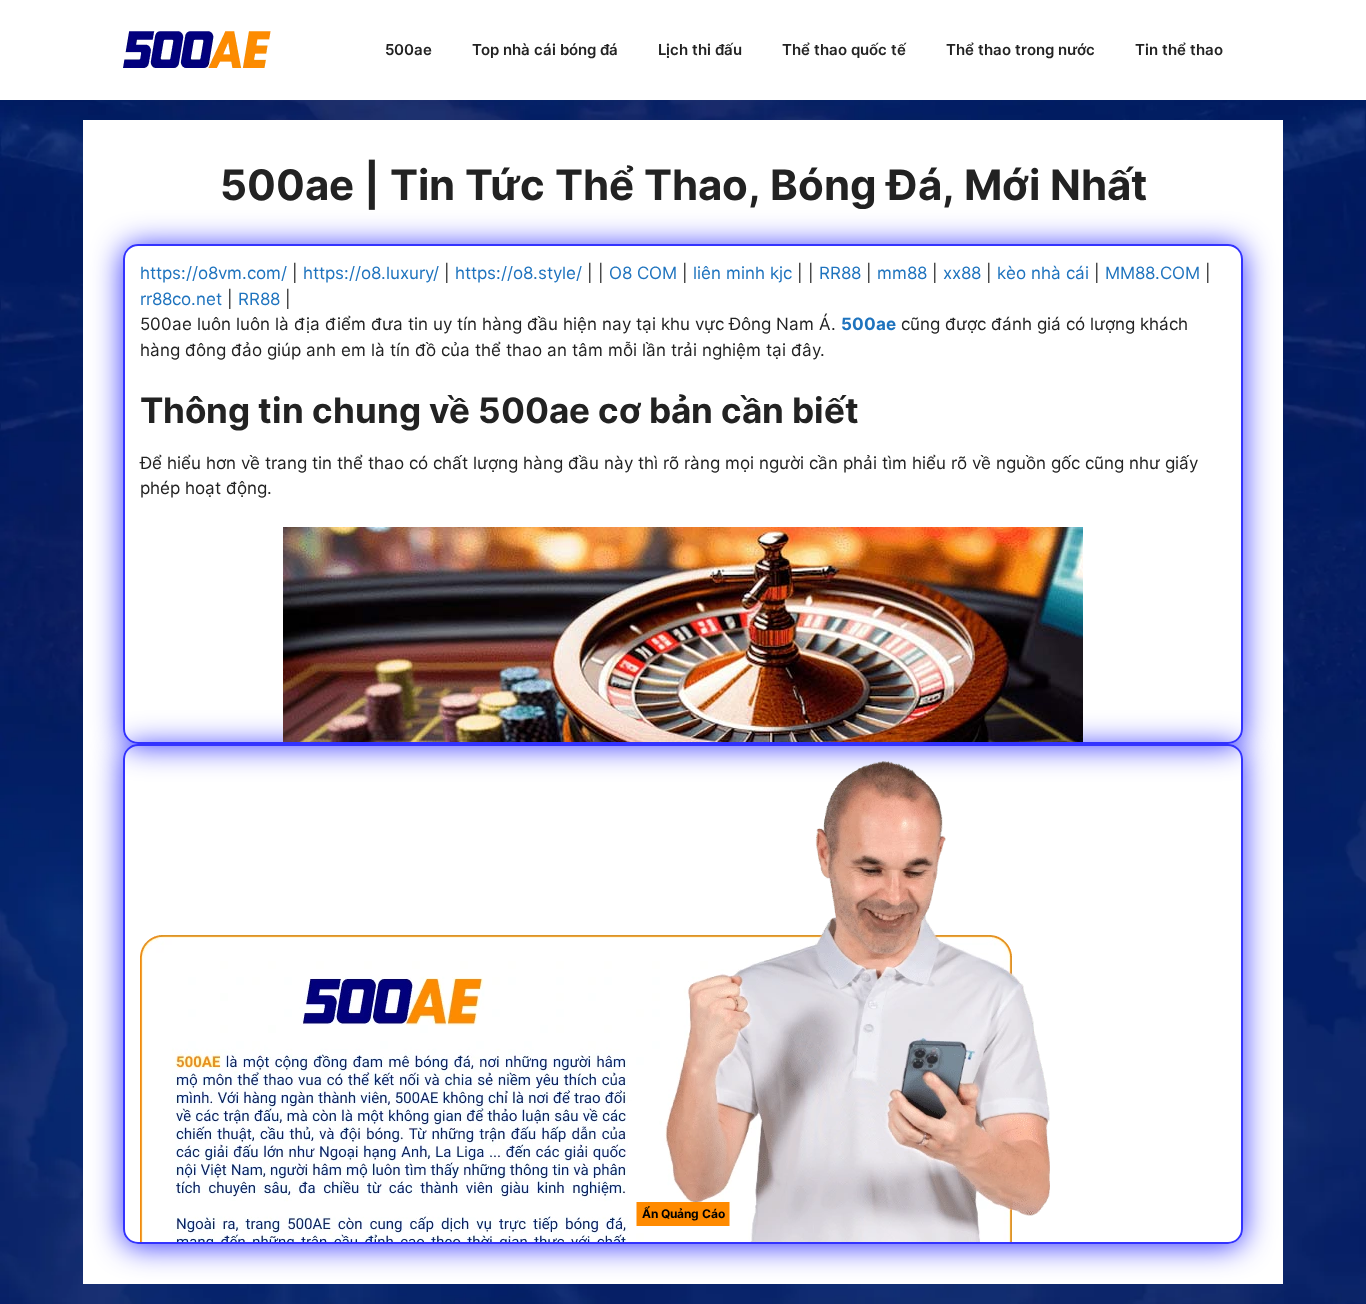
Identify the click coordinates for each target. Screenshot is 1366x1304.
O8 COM (643, 273)
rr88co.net (181, 299)
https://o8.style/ (518, 273)
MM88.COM (1152, 273)
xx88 (962, 273)
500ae (408, 49)
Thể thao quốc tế (844, 49)
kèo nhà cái (1043, 273)
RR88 (840, 273)
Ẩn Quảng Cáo (683, 1213)
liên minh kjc (742, 273)
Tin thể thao (1179, 49)
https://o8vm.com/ (213, 273)
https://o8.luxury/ (371, 273)
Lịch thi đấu (700, 49)
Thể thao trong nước (1020, 49)
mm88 (902, 273)
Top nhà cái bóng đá (545, 49)
